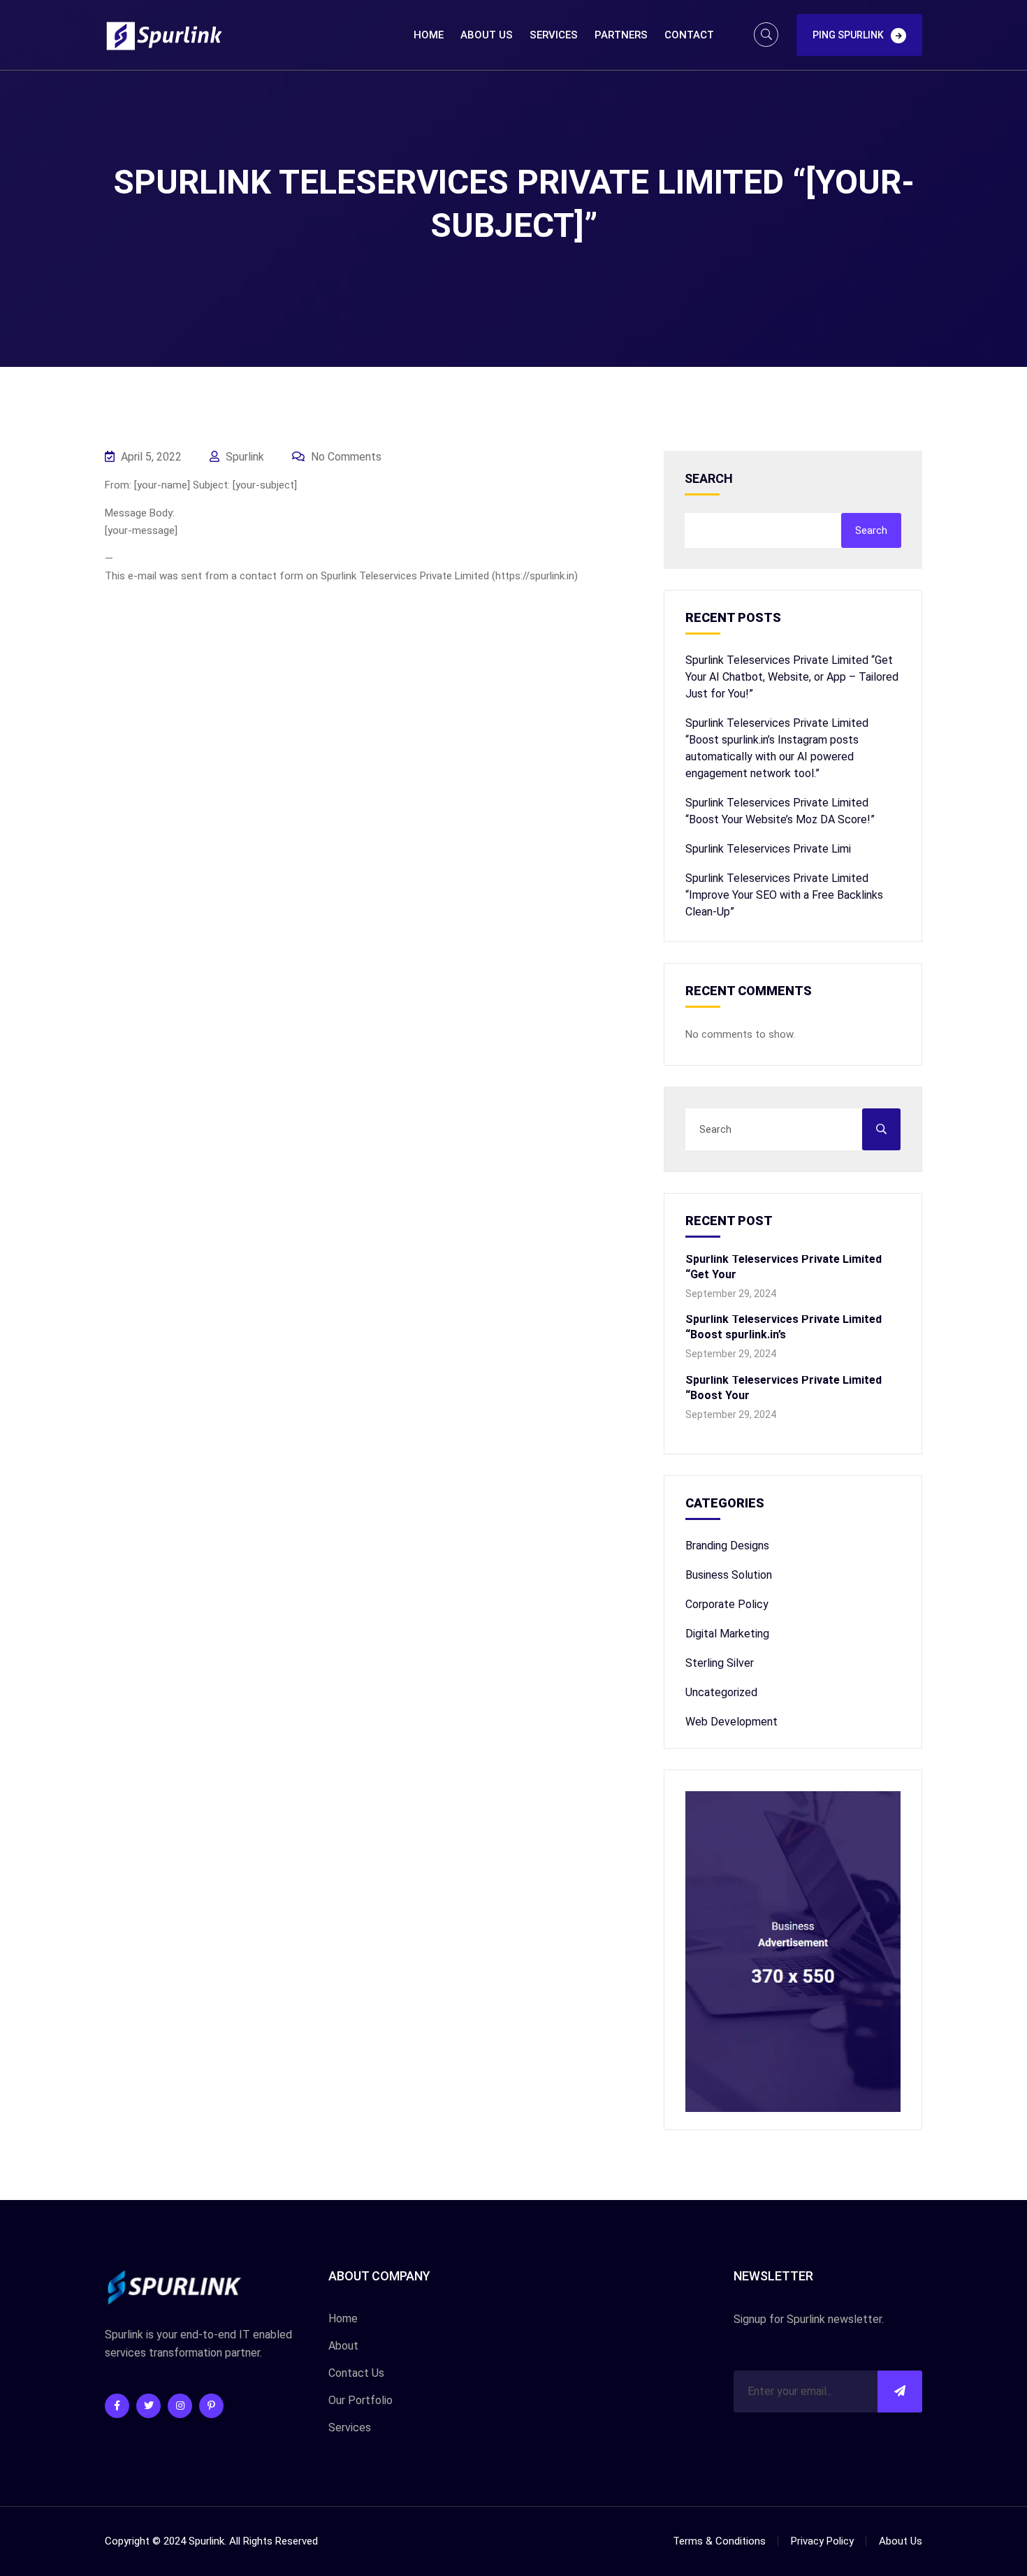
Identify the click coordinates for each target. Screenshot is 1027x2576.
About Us (487, 35)
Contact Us (356, 2373)
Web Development (731, 1722)
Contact (689, 35)
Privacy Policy (822, 2541)
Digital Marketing (727, 1634)
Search (709, 479)
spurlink (243, 457)
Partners (621, 35)
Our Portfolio (360, 2400)
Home (429, 35)
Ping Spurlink (848, 35)
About (343, 2346)
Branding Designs (727, 1546)
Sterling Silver (720, 1663)
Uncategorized (721, 1692)
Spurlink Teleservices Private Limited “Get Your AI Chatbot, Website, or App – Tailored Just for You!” (792, 677)
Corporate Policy (727, 1604)
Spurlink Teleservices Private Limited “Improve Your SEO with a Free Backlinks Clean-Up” (784, 895)
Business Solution (729, 1575)
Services (554, 35)
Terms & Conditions (719, 2541)
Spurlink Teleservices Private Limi (768, 849)
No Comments (345, 457)
